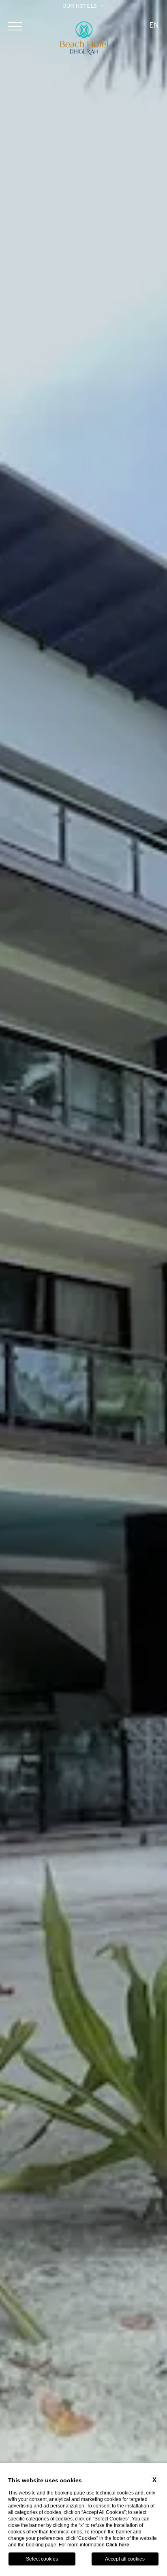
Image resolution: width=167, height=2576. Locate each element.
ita (154, 55)
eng (154, 44)
